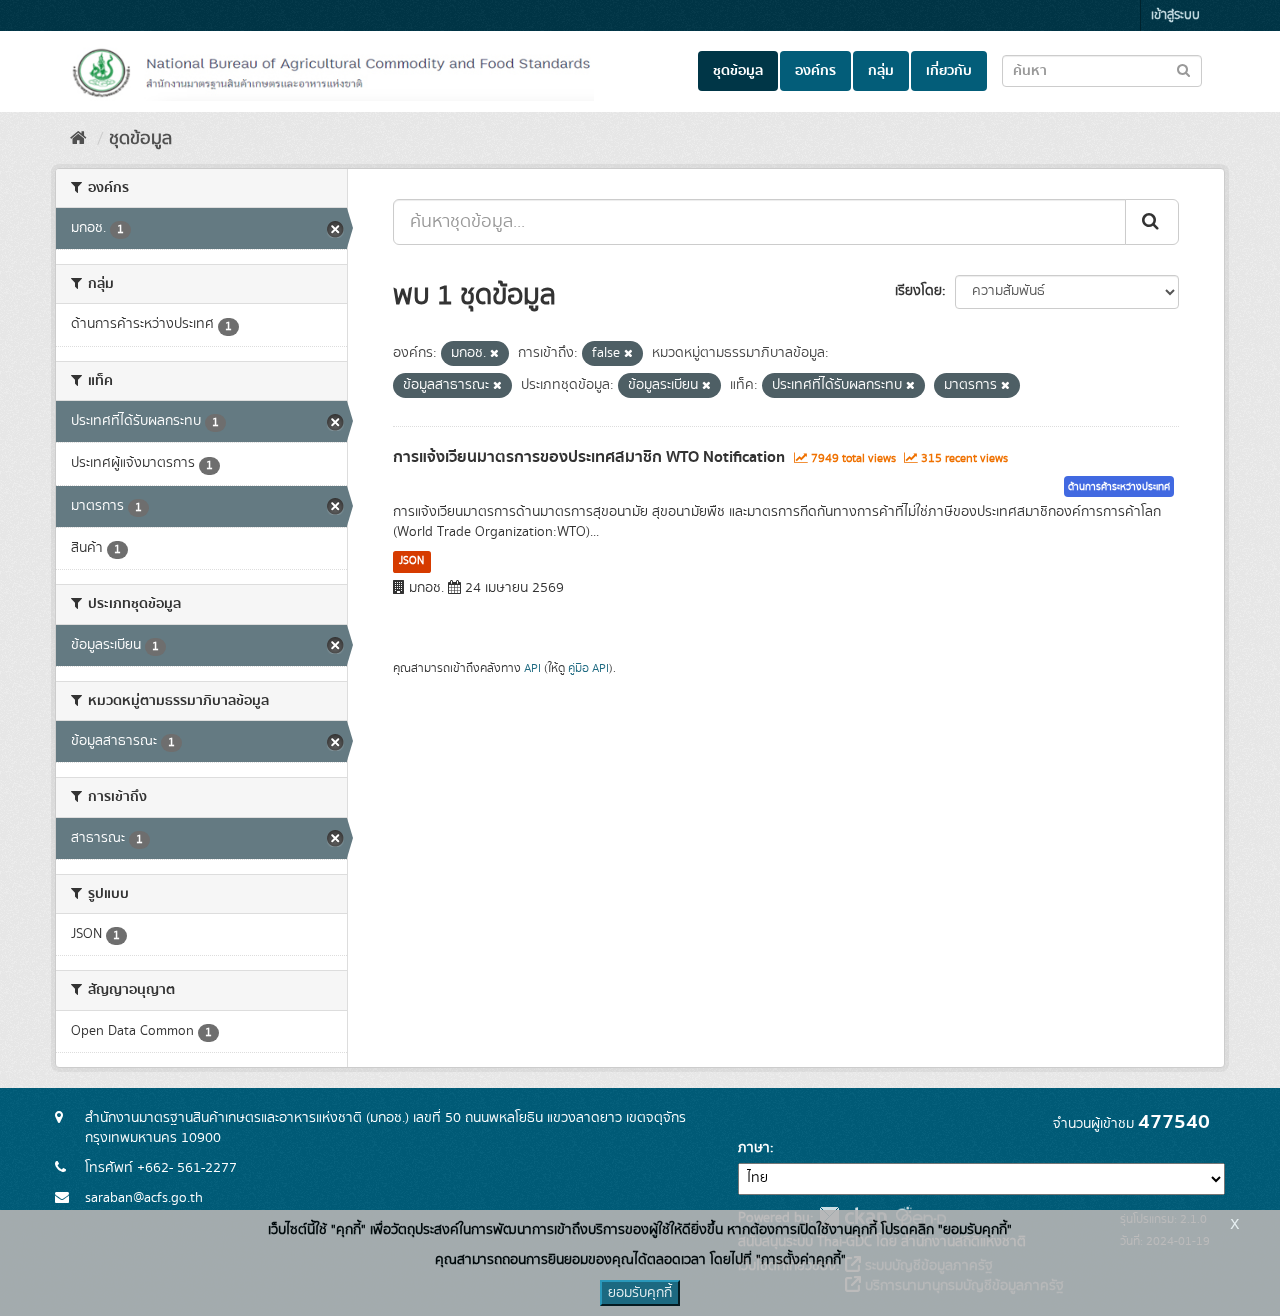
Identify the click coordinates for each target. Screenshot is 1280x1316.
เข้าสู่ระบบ (1175, 15)
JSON (411, 561)
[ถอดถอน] (494, 354)
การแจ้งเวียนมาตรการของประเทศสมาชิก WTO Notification (589, 457)
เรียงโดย (918, 291)
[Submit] (1152, 222)
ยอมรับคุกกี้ (640, 1293)
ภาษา (754, 1148)
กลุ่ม (881, 71)
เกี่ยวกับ (949, 71)
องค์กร (815, 71)
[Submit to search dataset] (1183, 69)
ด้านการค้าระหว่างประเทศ (1119, 487)
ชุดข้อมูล (738, 71)
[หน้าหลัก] (78, 139)
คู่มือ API (588, 668)
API (532, 668)
